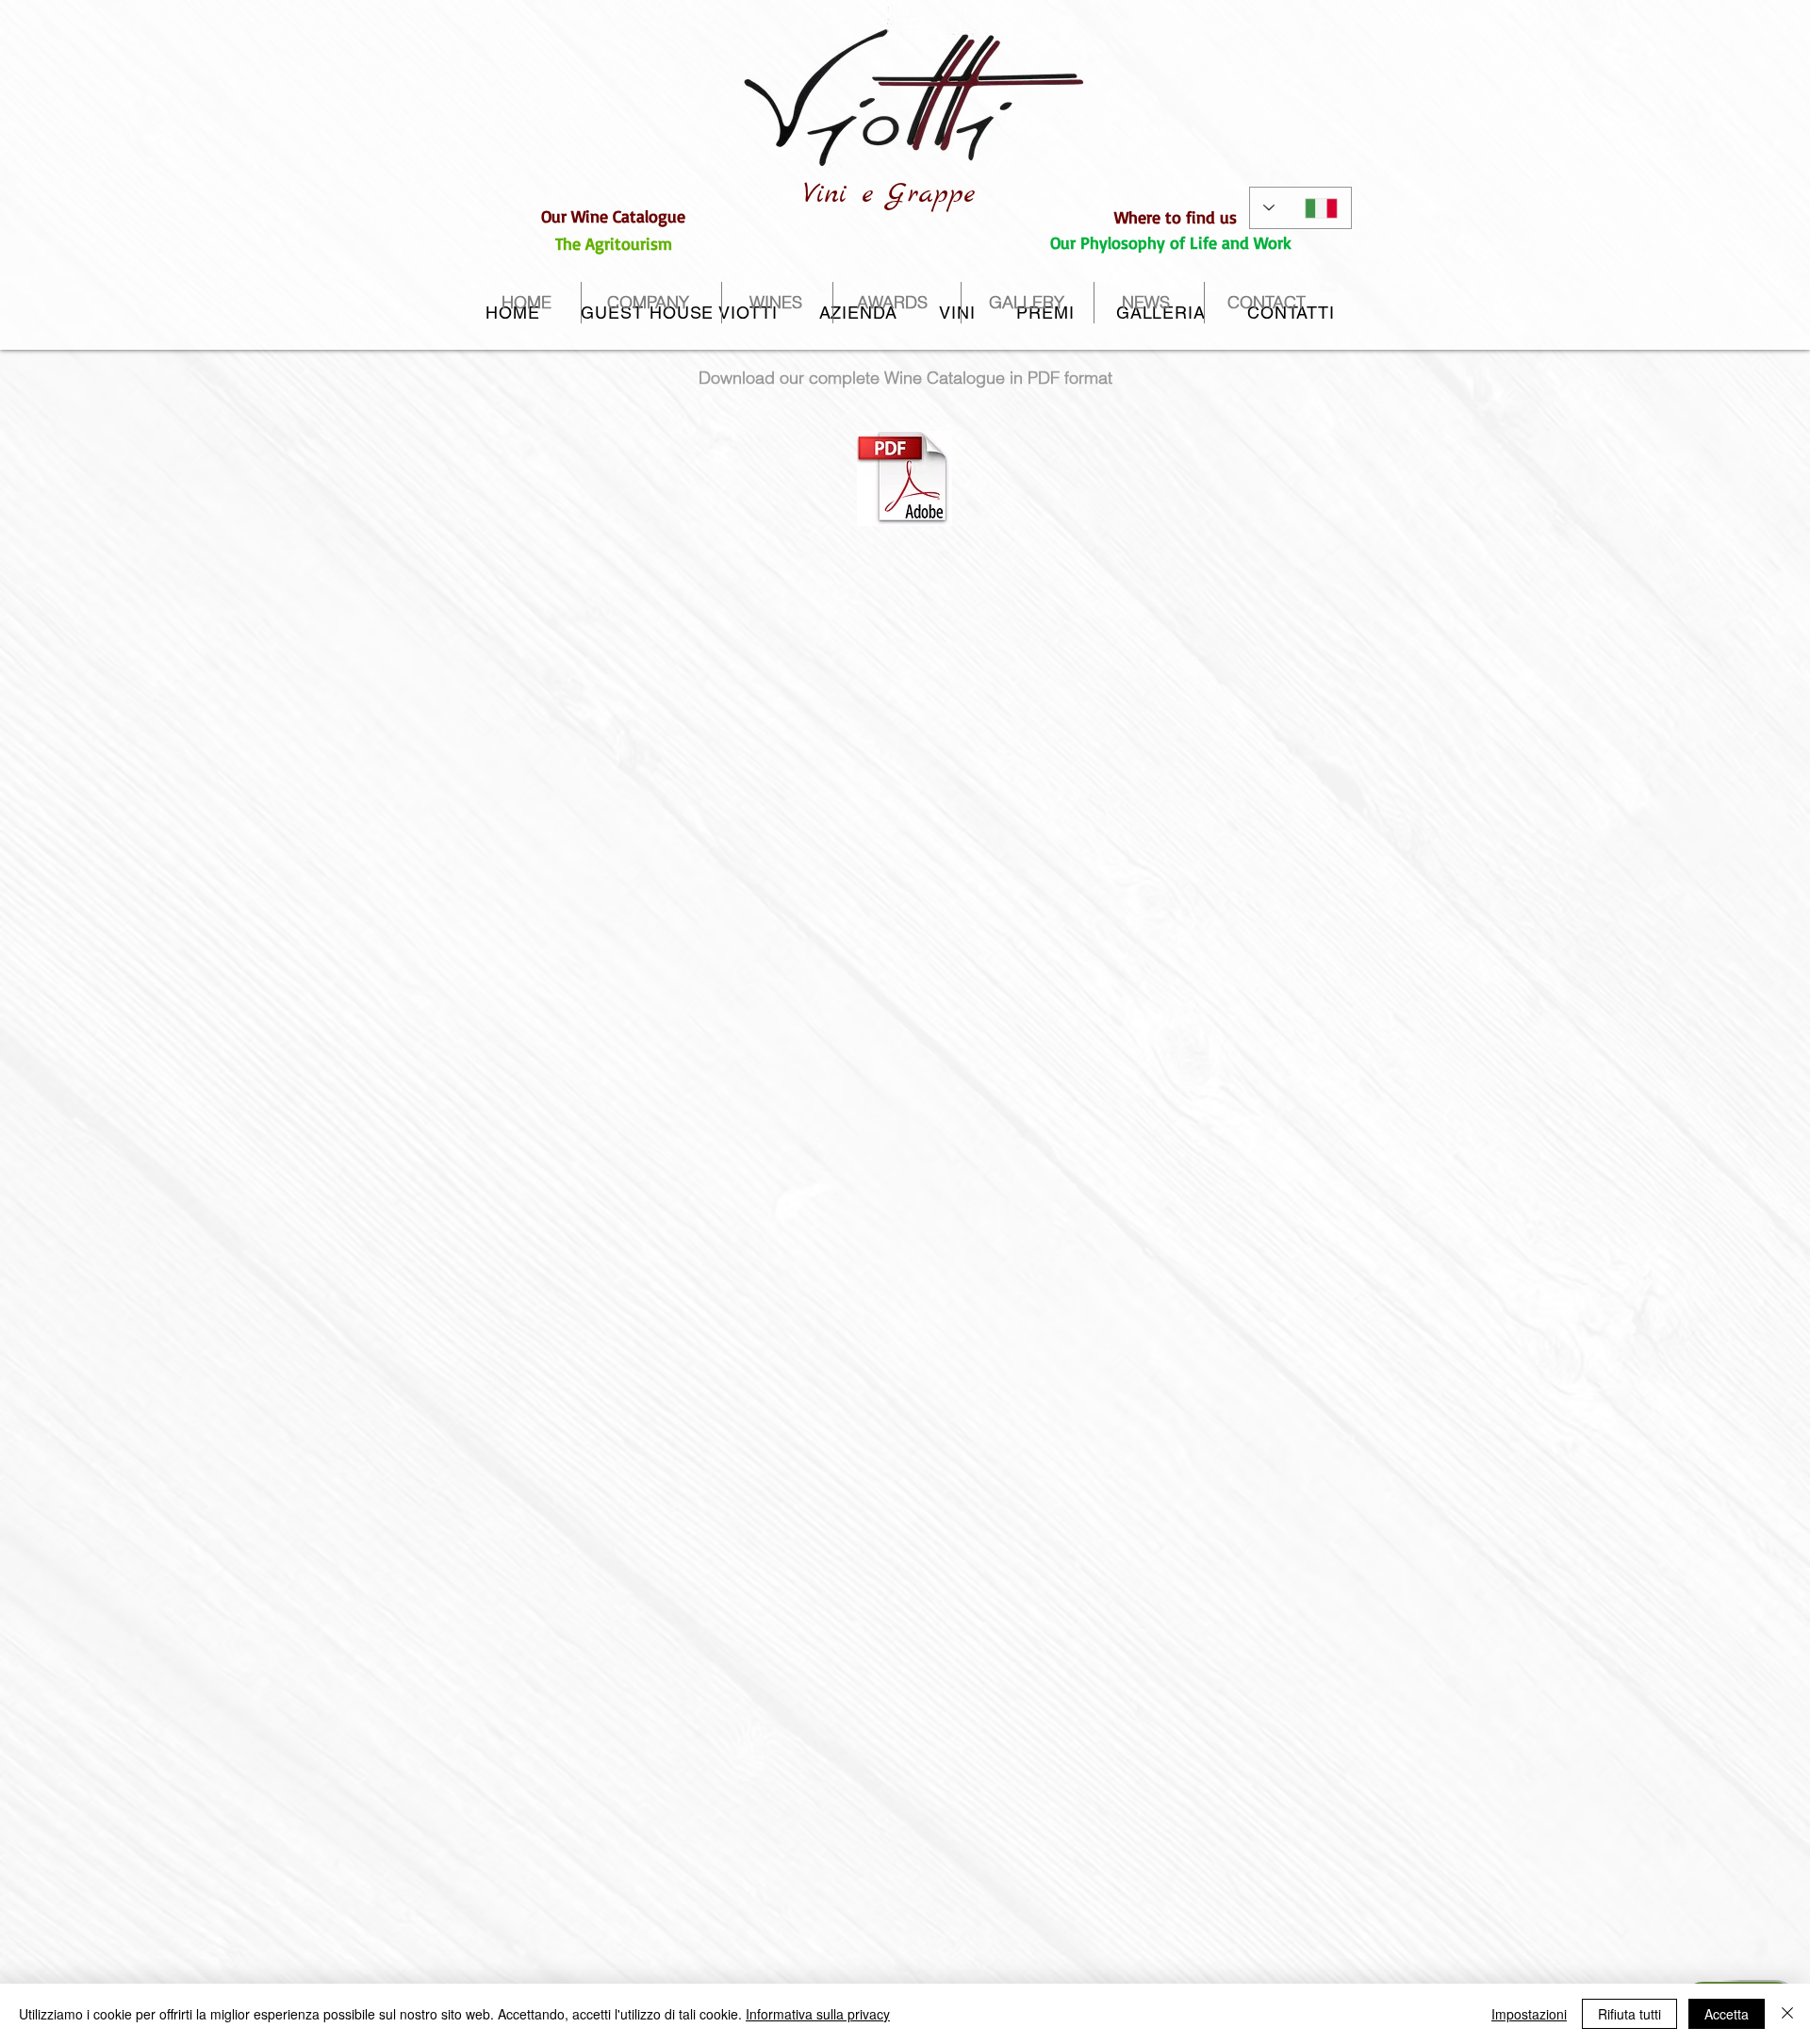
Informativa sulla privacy (818, 2014)
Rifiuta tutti (1629, 2014)
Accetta (1727, 2014)
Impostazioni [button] (1529, 2014)
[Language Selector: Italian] (1300, 208)
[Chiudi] (1787, 2014)
